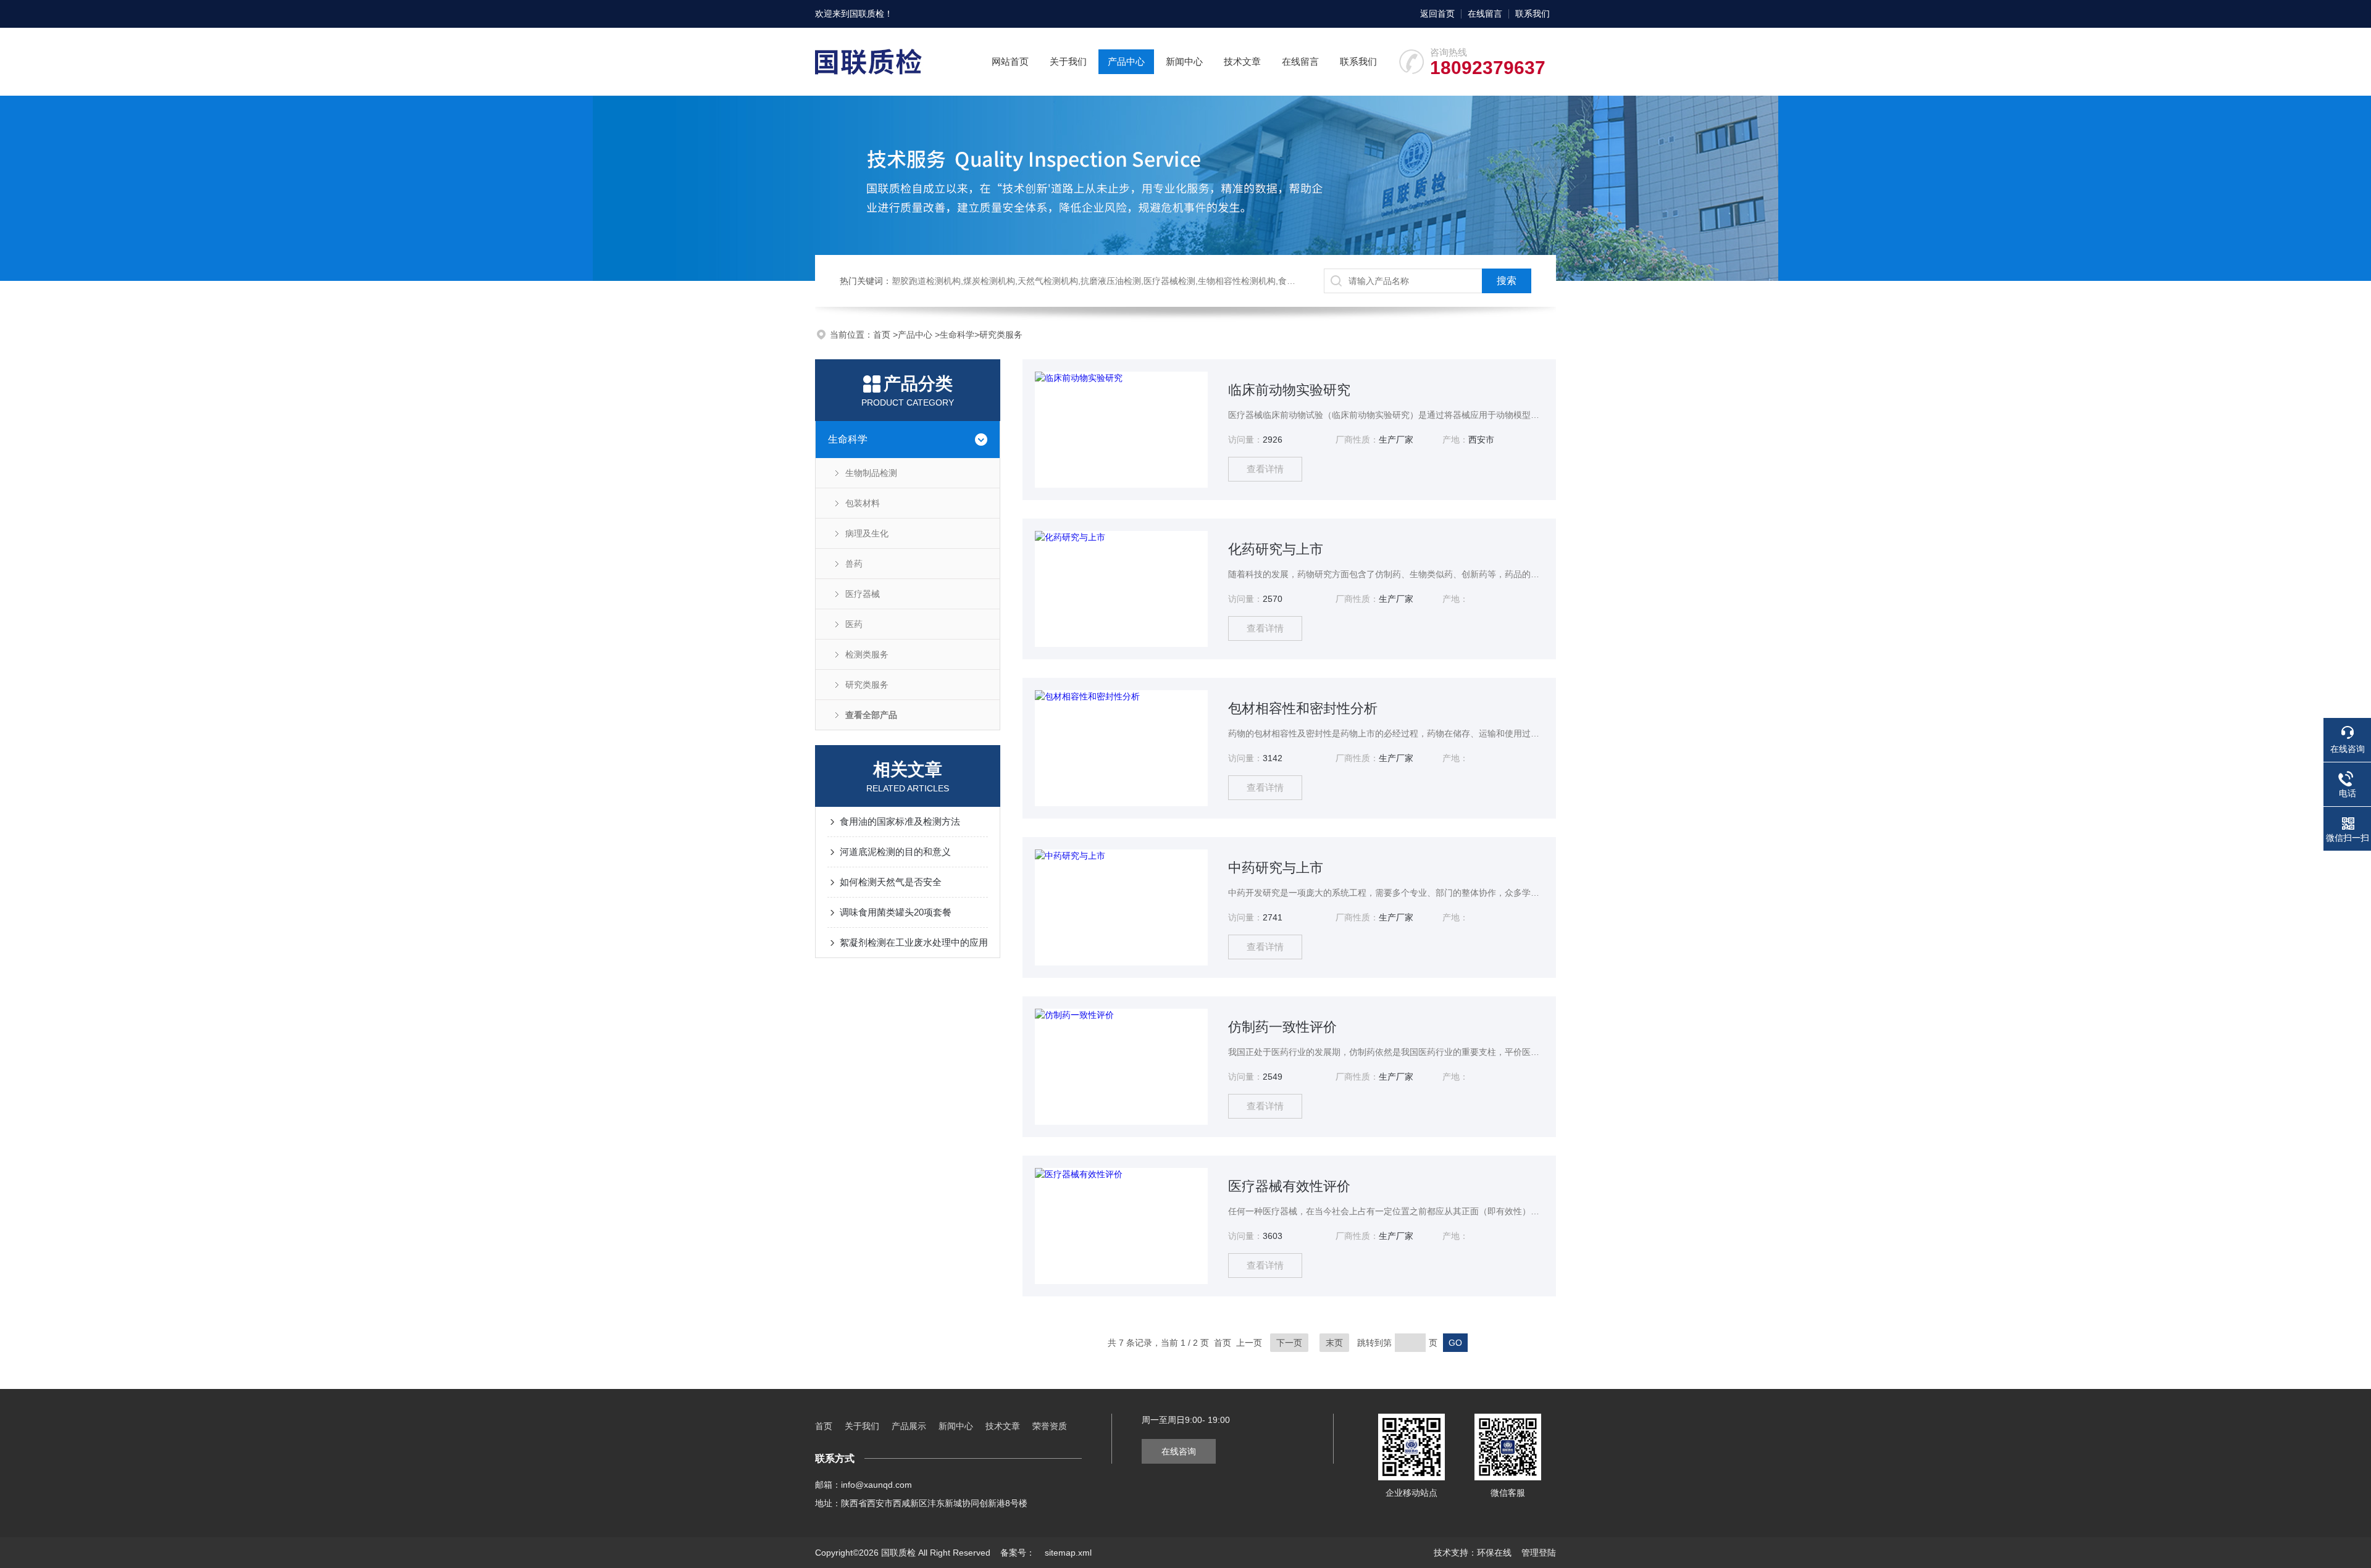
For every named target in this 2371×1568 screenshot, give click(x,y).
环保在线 (1494, 1553)
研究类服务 (1001, 335)
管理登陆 (1539, 1553)
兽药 (854, 564)
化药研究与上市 (1276, 549)
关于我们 (1068, 61)
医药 (854, 624)
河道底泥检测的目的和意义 (895, 852)
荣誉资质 (1050, 1426)
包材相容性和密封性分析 (1303, 708)
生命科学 (957, 335)
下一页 (1289, 1343)
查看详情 (1265, 469)
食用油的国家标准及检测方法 (900, 821)
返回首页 (1437, 14)
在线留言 (1485, 14)
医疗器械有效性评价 (1289, 1186)
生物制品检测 (871, 473)
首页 (883, 335)
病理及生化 (867, 533)
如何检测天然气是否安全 (891, 882)
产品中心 (1126, 61)
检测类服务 (867, 654)
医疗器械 (863, 594)
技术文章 (1242, 61)
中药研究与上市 (1276, 868)
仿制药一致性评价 (1282, 1027)
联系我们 (1533, 14)
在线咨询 (1179, 1451)
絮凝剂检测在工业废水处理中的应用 (914, 942)
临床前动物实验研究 (1289, 390)
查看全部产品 (871, 715)
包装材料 (863, 503)
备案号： (1018, 1553)
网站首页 (1010, 61)
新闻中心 (1184, 61)
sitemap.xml (1068, 1553)
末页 (1334, 1343)
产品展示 (909, 1426)
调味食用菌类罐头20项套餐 (896, 912)
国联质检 (867, 14)
